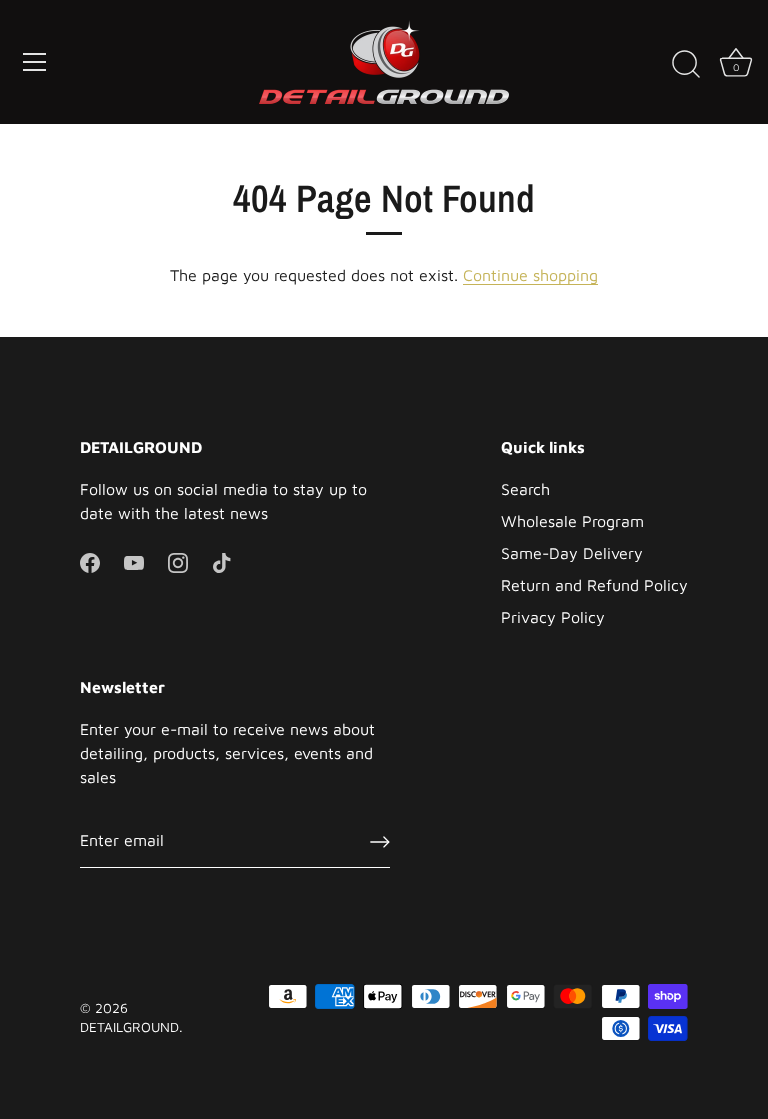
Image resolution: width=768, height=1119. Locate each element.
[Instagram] (178, 561)
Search (525, 489)
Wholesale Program (572, 521)
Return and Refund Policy (594, 585)
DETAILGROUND (129, 1027)
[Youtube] (134, 561)
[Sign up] (380, 841)
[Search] (686, 65)
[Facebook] (90, 561)
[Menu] (35, 62)
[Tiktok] (222, 561)
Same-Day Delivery (572, 553)
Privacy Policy (553, 617)
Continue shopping (530, 275)
